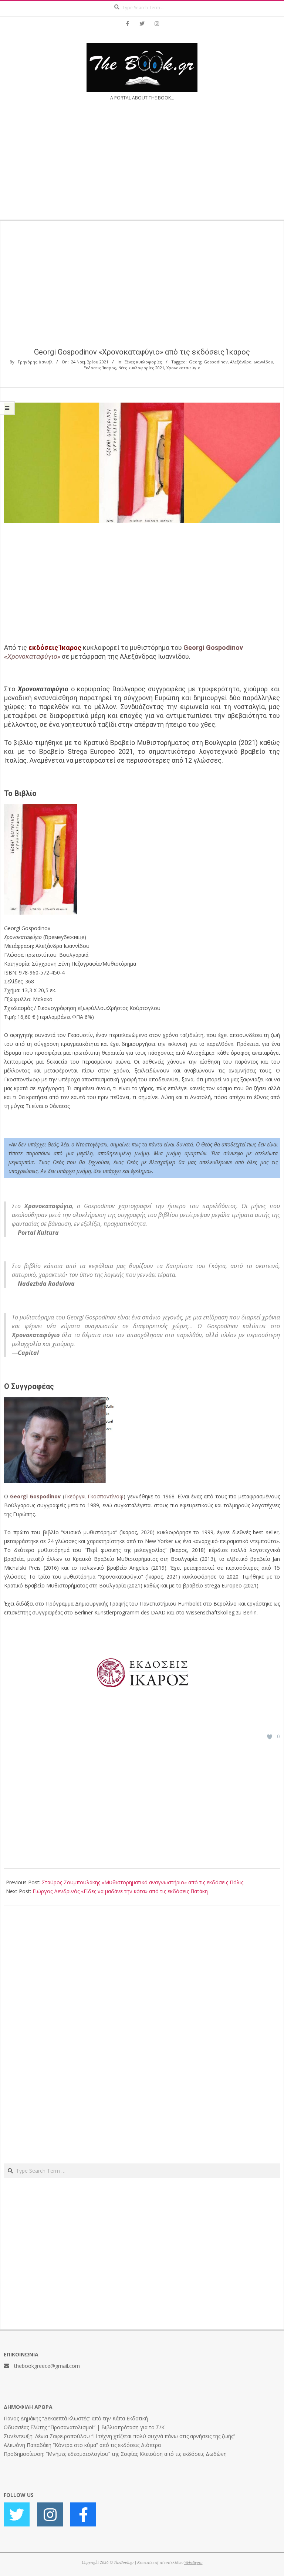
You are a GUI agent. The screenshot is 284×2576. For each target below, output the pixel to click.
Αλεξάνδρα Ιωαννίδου (252, 362)
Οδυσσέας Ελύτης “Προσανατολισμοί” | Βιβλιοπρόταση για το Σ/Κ (84, 2427)
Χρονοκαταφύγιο (183, 368)
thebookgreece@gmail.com (47, 2366)
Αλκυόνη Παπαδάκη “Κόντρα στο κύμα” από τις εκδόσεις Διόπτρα (82, 2445)
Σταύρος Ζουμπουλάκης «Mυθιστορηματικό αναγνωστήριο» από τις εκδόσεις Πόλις (143, 1882)
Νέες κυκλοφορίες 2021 (141, 368)
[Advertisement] (142, 165)
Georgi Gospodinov (208, 362)
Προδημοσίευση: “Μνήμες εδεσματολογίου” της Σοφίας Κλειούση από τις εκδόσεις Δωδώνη (115, 2454)
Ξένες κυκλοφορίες (143, 362)
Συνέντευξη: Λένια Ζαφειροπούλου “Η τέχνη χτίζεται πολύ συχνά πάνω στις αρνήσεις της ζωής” (119, 2436)
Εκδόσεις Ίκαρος (100, 368)
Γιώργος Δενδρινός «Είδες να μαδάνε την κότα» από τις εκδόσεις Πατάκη (120, 1891)
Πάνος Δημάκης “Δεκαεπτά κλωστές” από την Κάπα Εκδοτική (76, 2418)
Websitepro (193, 2562)
